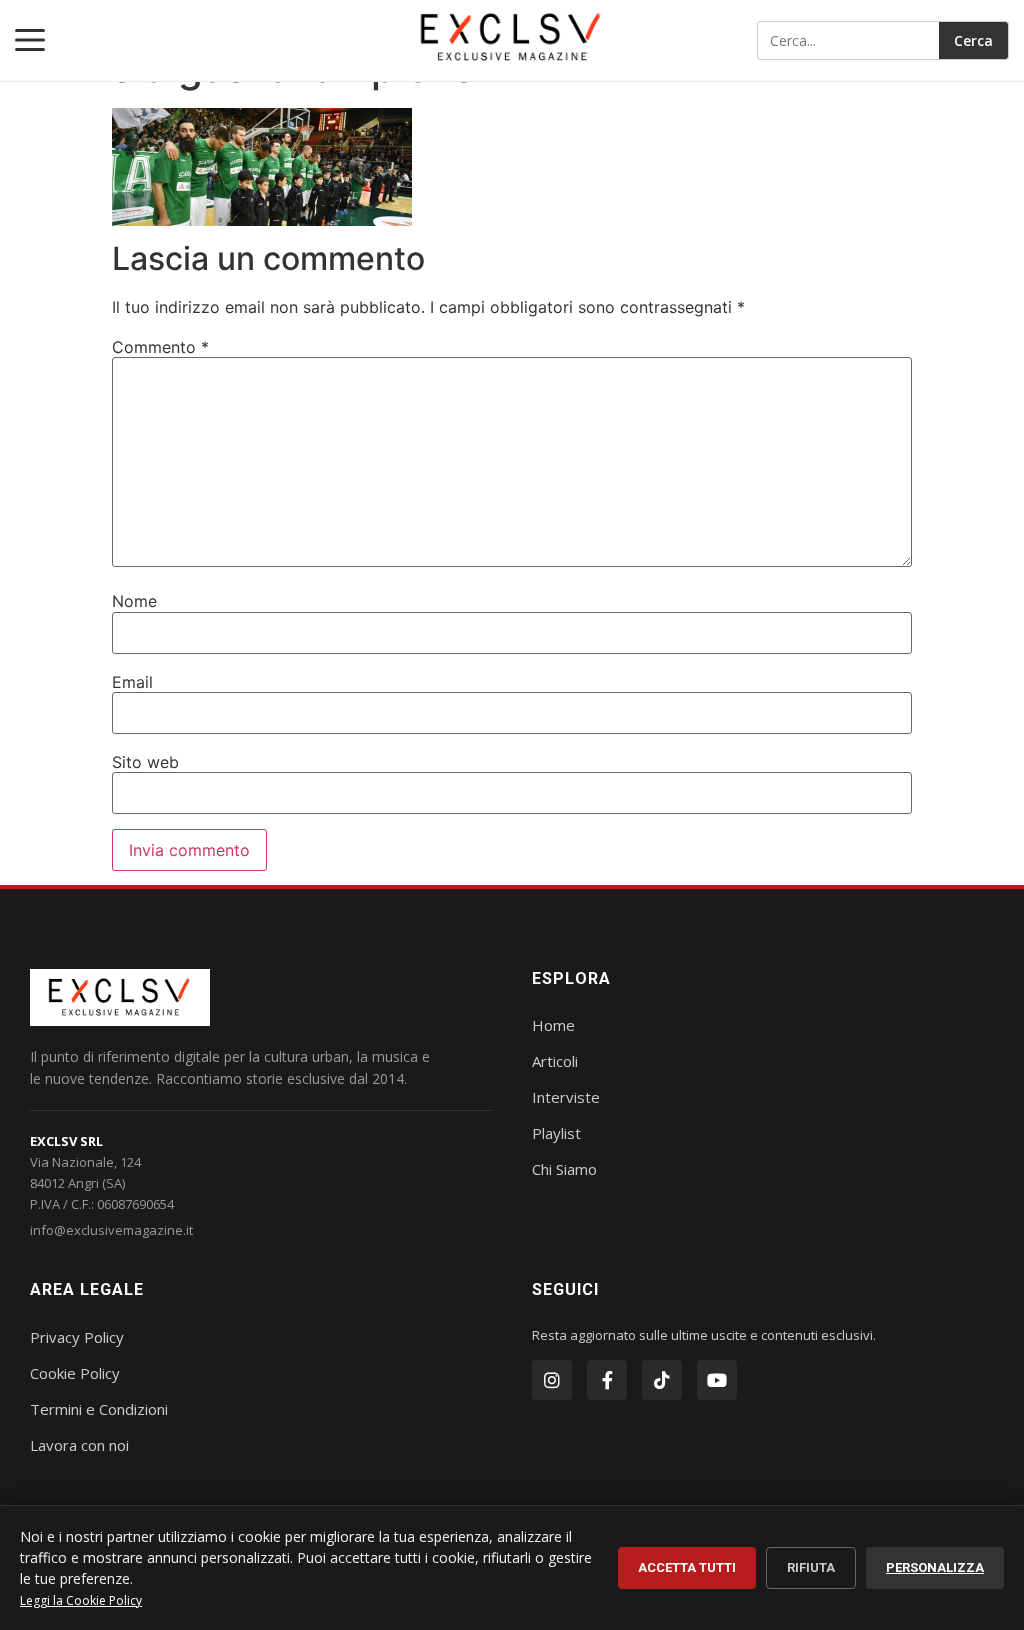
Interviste (566, 1097)
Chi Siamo (564, 1169)
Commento (160, 347)
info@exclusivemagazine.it (111, 1230)
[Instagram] (552, 1380)
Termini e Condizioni (99, 1409)
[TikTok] (662, 1380)
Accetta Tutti (687, 1567)
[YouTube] (717, 1380)
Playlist (556, 1133)
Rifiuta (811, 1567)
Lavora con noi (79, 1445)
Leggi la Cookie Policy (81, 1600)
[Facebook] (607, 1380)
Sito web (145, 762)
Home (553, 1025)
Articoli (555, 1061)
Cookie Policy (75, 1373)
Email (132, 682)
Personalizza (935, 1567)
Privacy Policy (77, 1337)
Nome (134, 601)
